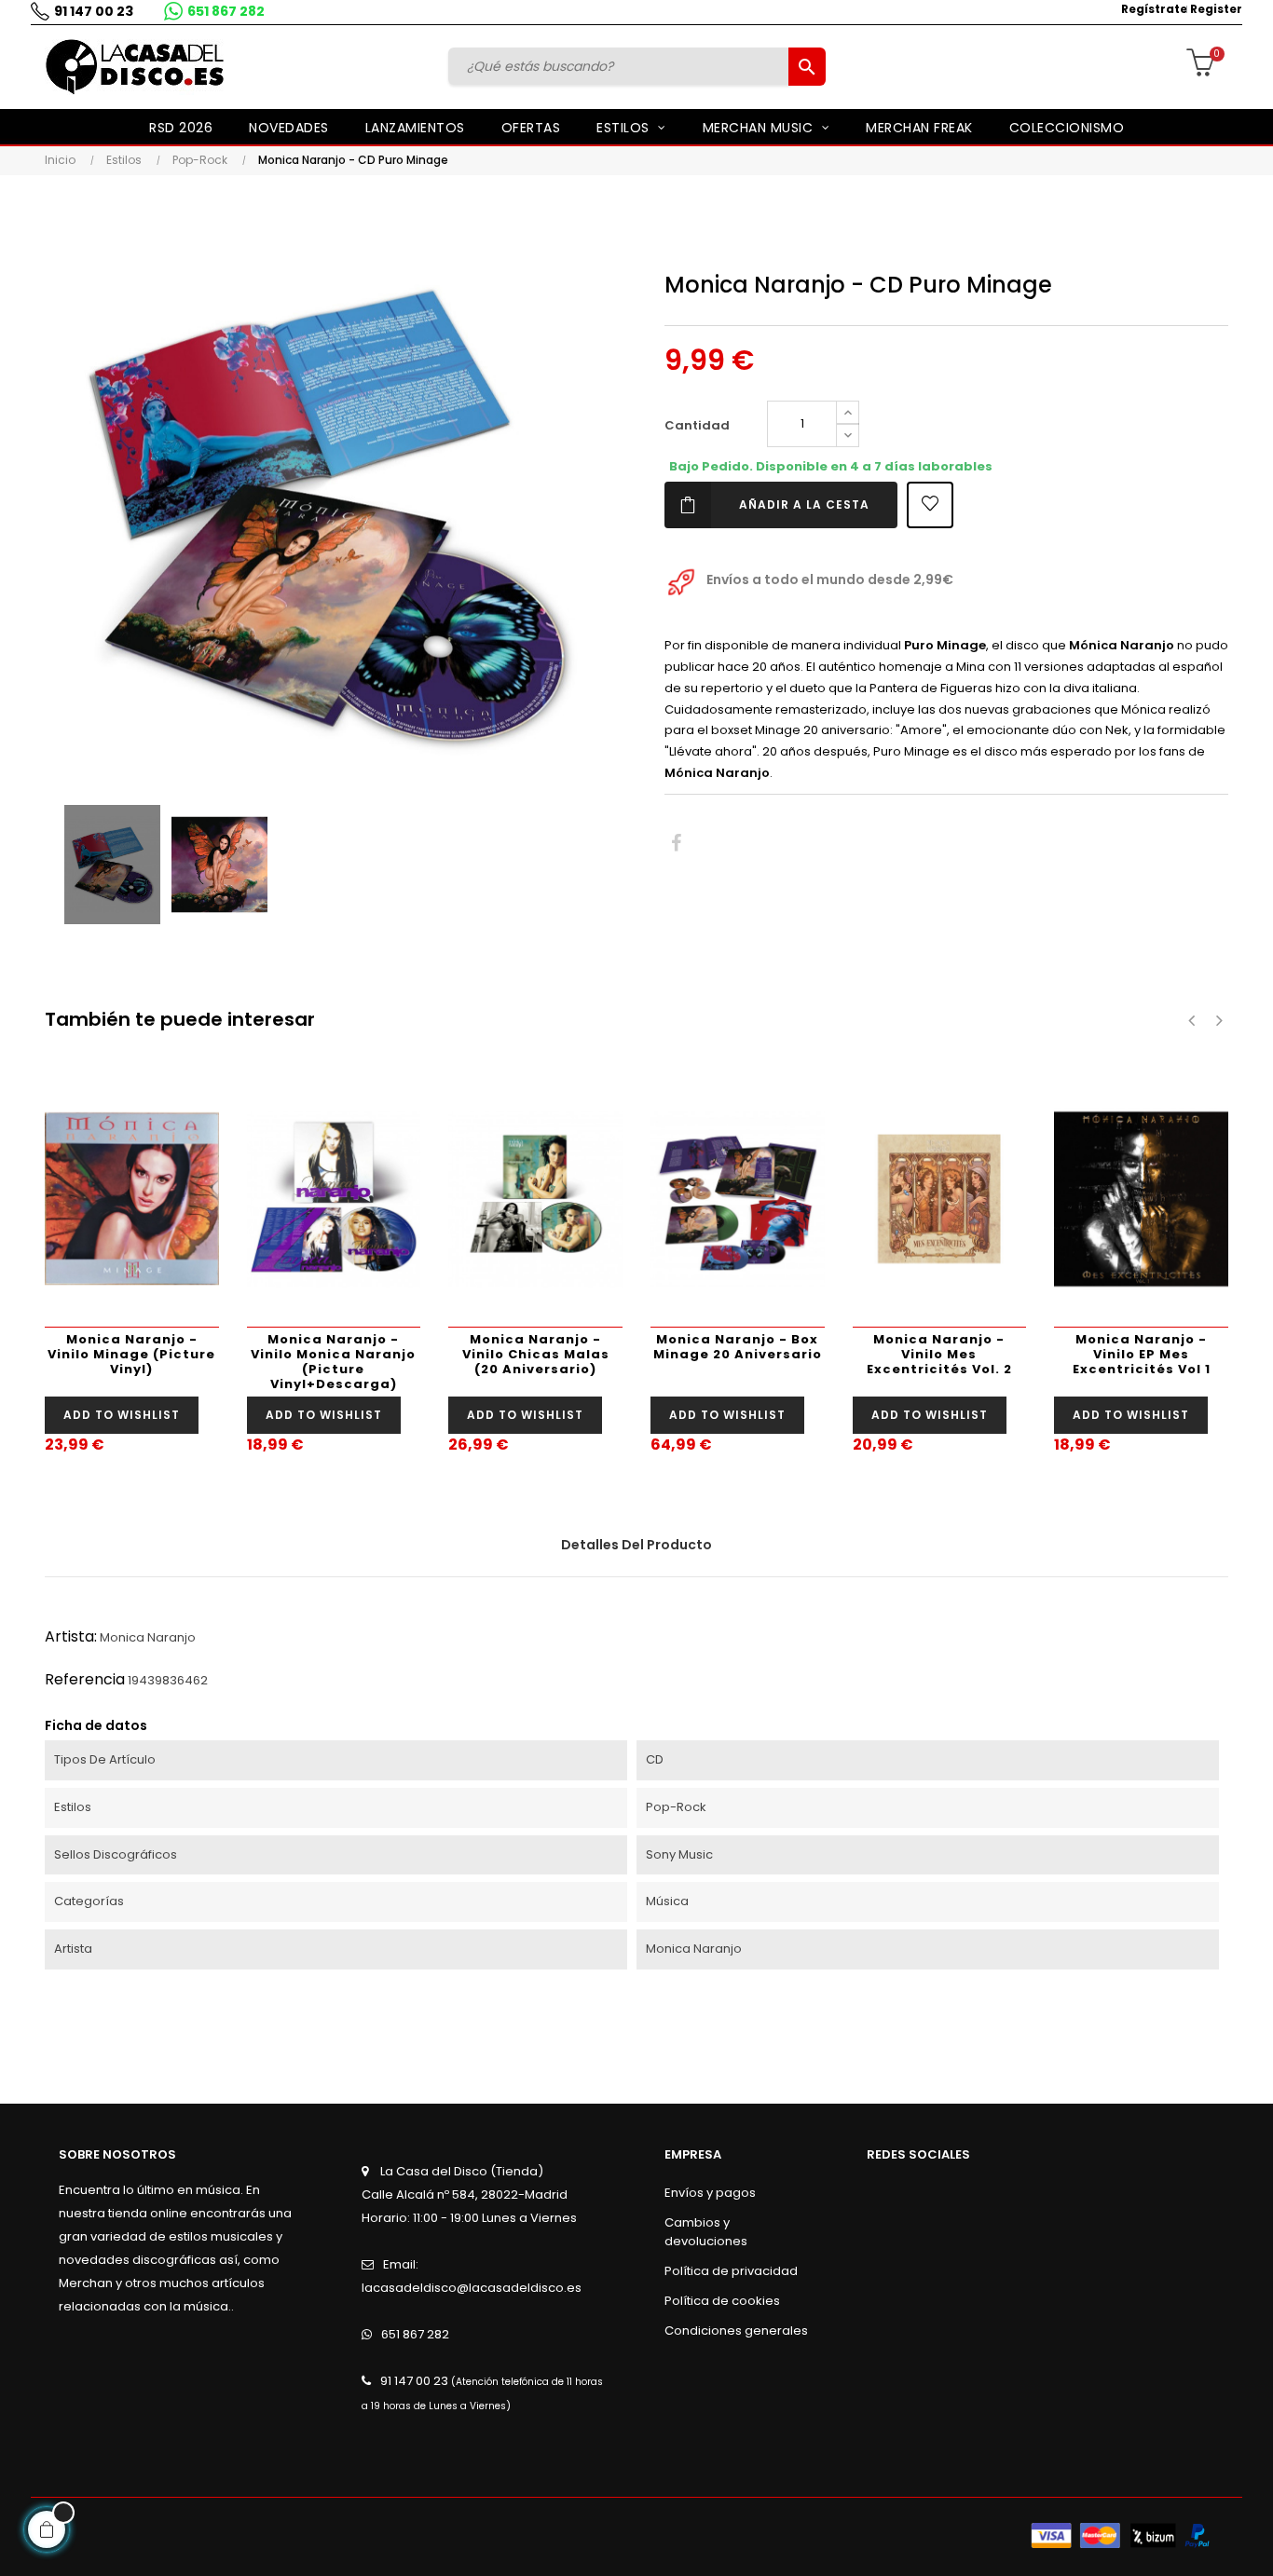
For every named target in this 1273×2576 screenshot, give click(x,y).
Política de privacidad (731, 2271)
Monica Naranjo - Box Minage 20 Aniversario (738, 1347)
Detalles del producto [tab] (636, 1545)
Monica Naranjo (148, 1637)
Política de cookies (722, 2301)
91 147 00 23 (94, 11)
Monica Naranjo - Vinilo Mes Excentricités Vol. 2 (939, 1354)
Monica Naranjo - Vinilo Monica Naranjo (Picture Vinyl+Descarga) (333, 1362)
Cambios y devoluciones (706, 2232)
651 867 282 (226, 11)
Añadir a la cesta (804, 504)
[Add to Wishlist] (930, 505)
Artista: (71, 1636)
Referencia (85, 1679)
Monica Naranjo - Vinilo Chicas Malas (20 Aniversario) (536, 1354)
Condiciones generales (736, 2331)
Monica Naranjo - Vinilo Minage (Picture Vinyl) (131, 1354)
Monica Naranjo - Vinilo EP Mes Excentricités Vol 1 (1142, 1354)
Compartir (676, 844)
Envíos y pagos (710, 2193)
